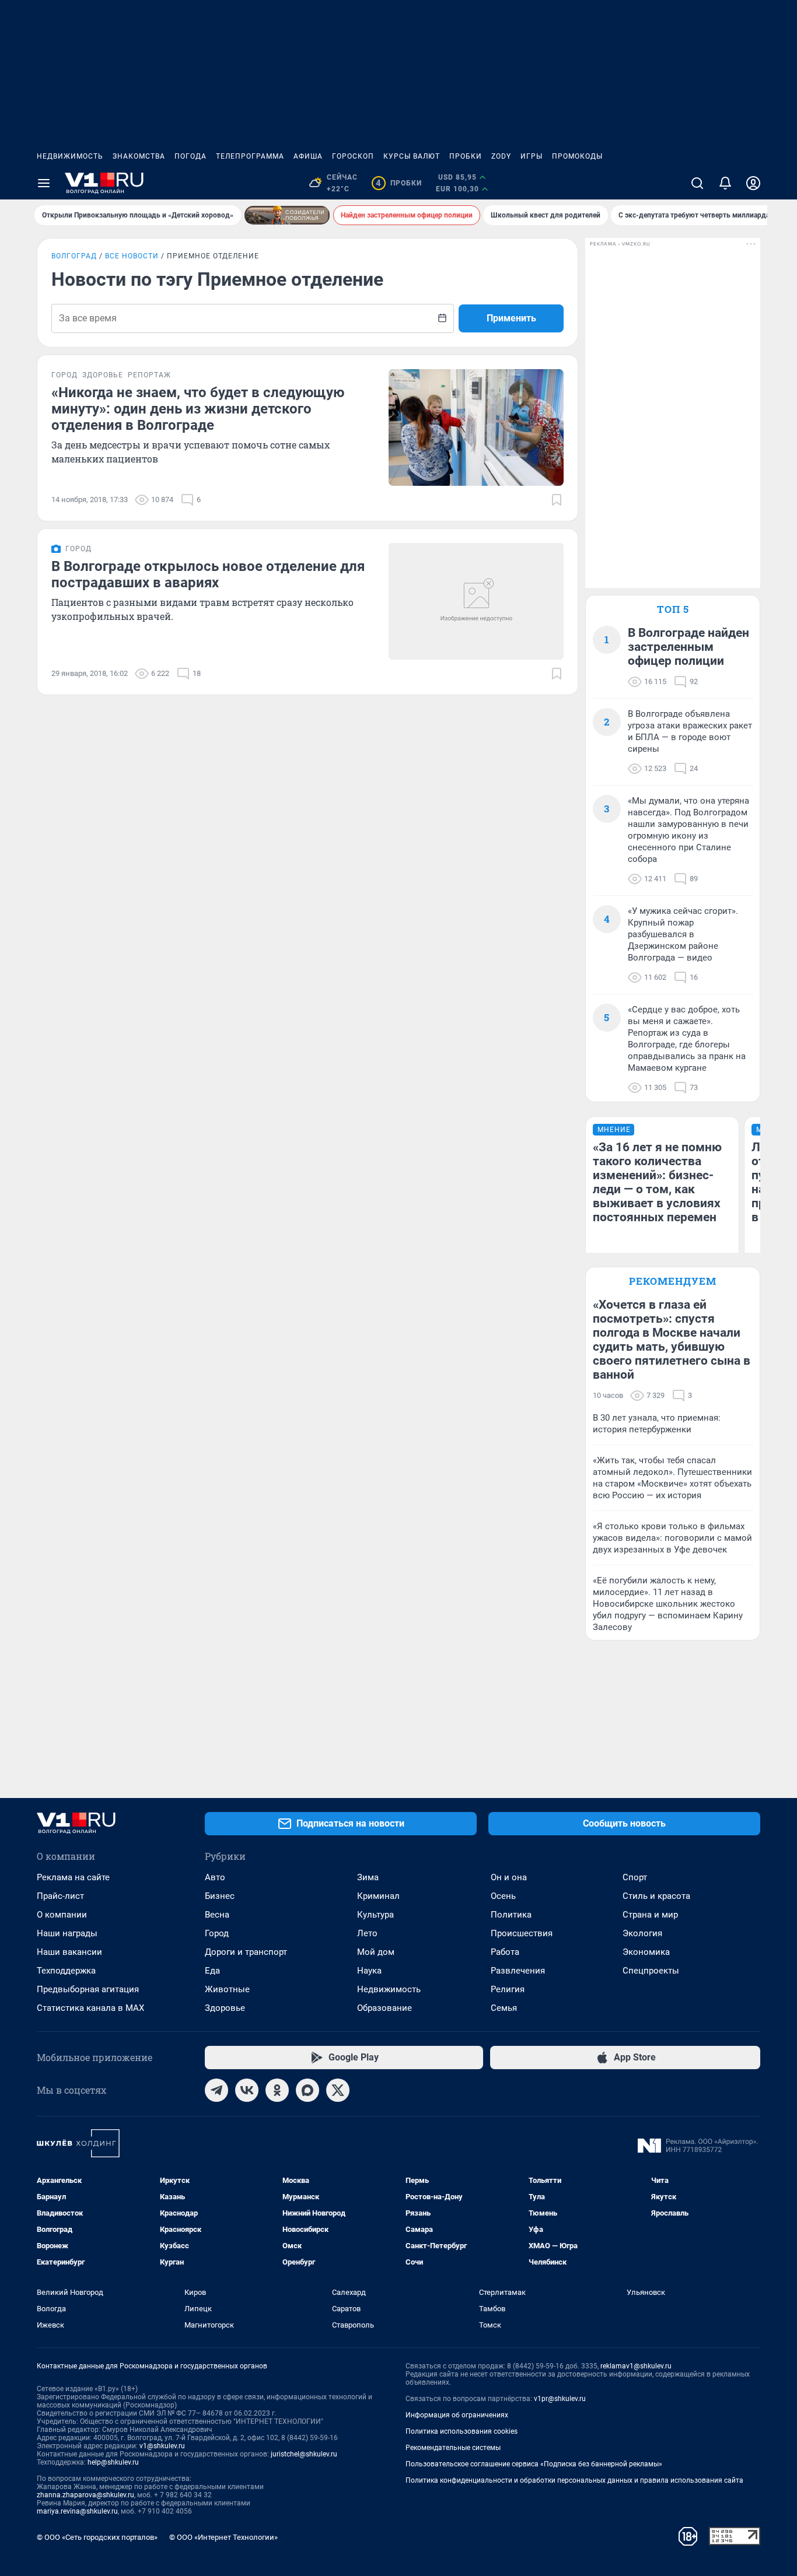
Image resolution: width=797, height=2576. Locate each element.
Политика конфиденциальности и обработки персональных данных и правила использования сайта (574, 2480)
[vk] (247, 2090)
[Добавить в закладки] (557, 500)
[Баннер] (287, 215)
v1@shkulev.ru (162, 2446)
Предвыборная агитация (88, 1989)
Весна (217, 1915)
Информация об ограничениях (457, 2415)
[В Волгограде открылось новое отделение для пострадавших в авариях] (476, 601)
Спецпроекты (651, 1971)
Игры (532, 156)
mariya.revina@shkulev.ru (77, 2511)
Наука (369, 1971)
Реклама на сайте (73, 1877)
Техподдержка (66, 1971)
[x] (338, 2090)
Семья (504, 2008)
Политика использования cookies (462, 2431)
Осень (503, 1896)
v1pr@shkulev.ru (560, 2399)
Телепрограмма (250, 156)
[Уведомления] (725, 183)
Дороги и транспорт (246, 1952)
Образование (384, 2008)
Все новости (132, 256)
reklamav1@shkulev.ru (636, 2366)
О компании (62, 1915)
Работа (505, 1952)
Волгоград (74, 256)
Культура (375, 1915)
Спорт (635, 1877)
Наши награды (67, 1933)
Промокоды (577, 156)
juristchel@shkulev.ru (304, 2454)
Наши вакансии (69, 1952)
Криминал (378, 1896)
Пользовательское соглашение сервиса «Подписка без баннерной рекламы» (534, 2464)
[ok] (277, 2090)
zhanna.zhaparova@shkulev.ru (85, 2495)
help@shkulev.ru (113, 2462)
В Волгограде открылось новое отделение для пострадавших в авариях (208, 574)
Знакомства (139, 156)
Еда (212, 1971)
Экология (642, 1933)
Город (217, 1933)
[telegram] (216, 2090)
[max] (307, 2090)
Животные (227, 1989)
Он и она (509, 1877)
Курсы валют (412, 156)
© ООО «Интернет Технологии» (223, 2537)
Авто (215, 1877)
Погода (190, 156)
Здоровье (225, 2008)
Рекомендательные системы (453, 2448)
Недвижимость (70, 156)
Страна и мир (650, 1915)
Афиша (308, 156)
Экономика (646, 1952)
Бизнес (220, 1896)
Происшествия (522, 1933)
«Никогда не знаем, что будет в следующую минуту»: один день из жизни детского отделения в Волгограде (198, 409)
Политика (511, 1915)
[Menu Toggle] (44, 183)
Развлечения (518, 1971)
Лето (367, 1933)
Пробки (466, 156)
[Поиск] (697, 183)
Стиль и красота (656, 1896)
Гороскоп (353, 156)
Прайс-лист (60, 1896)
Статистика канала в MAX (90, 2008)
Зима (368, 1877)
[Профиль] (753, 183)
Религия (508, 1989)
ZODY (501, 156)
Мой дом (376, 1952)
